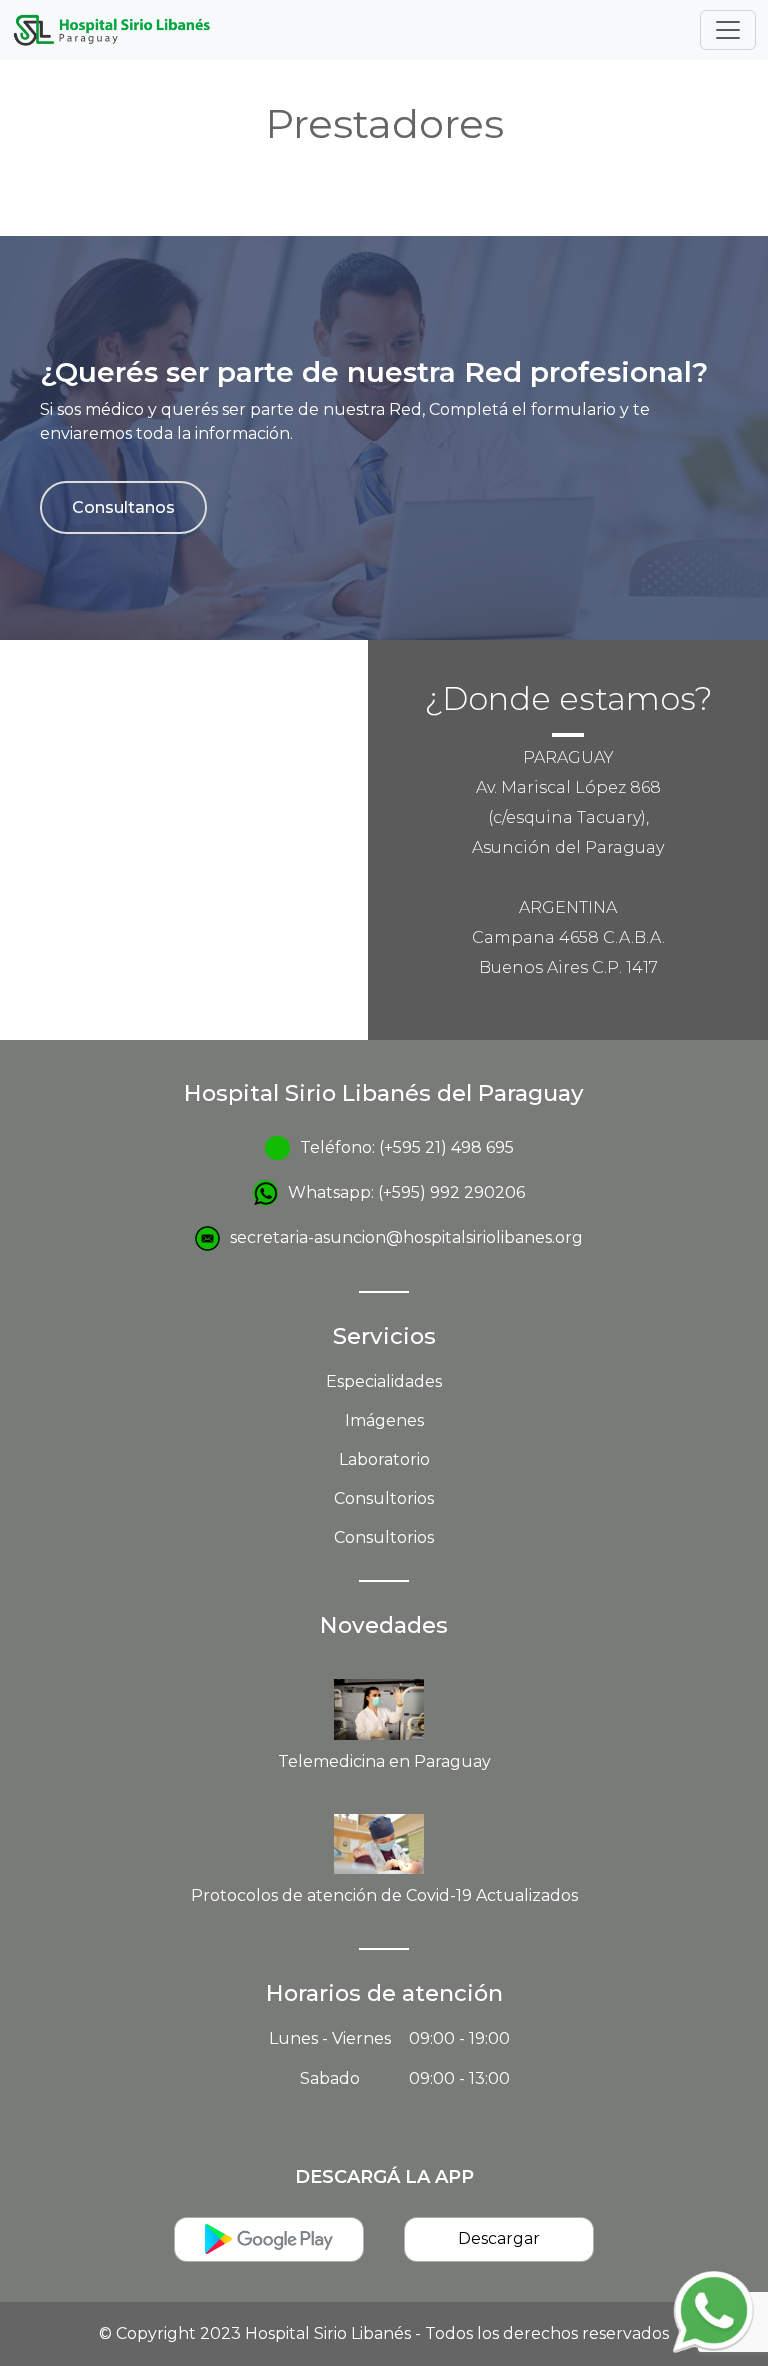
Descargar (499, 2238)
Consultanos (123, 507)
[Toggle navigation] (728, 30)
